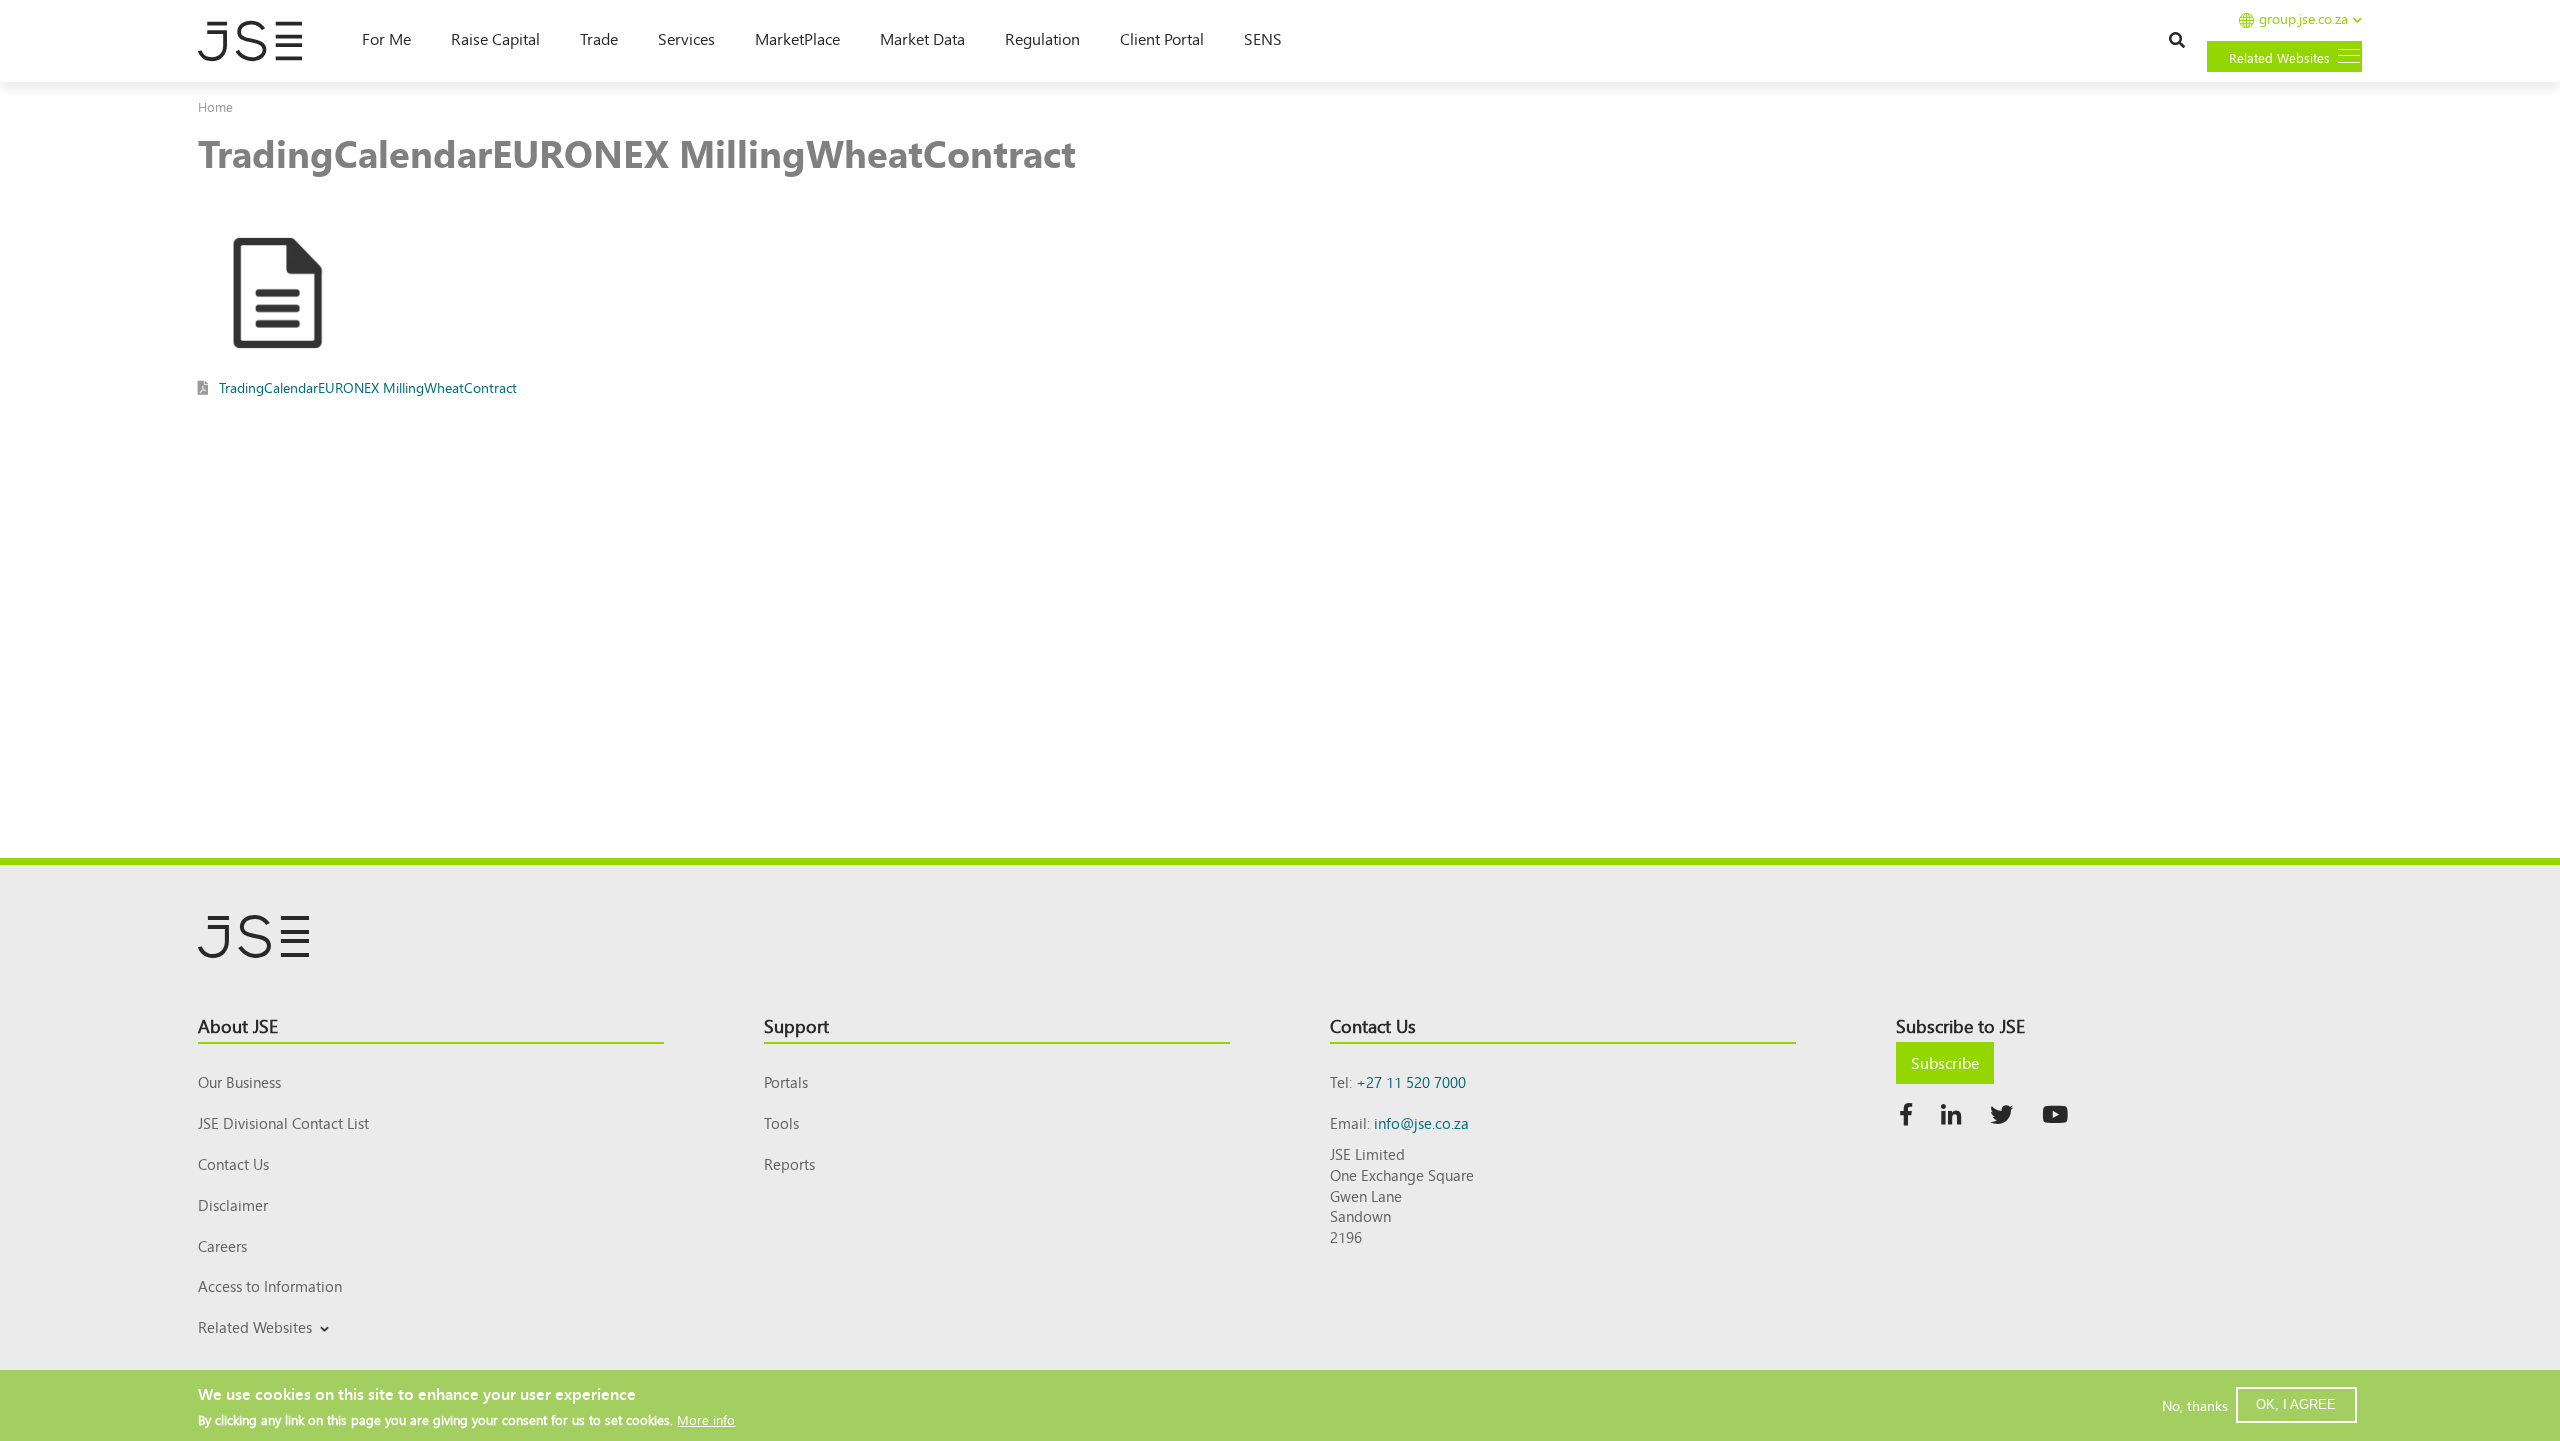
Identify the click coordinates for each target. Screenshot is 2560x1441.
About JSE (238, 1025)
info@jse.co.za (1421, 1122)
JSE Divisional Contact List (283, 1122)
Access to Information (270, 1285)
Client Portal (1162, 38)
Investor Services (246, 1350)
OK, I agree (2296, 1404)
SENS (1263, 38)
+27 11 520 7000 (1411, 1081)
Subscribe (1945, 1062)
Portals (786, 1081)
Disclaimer (233, 1204)
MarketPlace (797, 38)
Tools (781, 1122)
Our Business (239, 1081)
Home (215, 106)
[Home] (260, 41)
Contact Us (233, 1163)
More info (706, 1418)
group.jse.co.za (2303, 19)
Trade (599, 38)
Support (796, 1025)
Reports (789, 1163)
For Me (386, 38)
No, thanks (2195, 1405)
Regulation (1042, 38)
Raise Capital (495, 38)
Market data (922, 38)
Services (686, 38)
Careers (222, 1245)
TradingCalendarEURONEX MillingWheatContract (368, 387)
